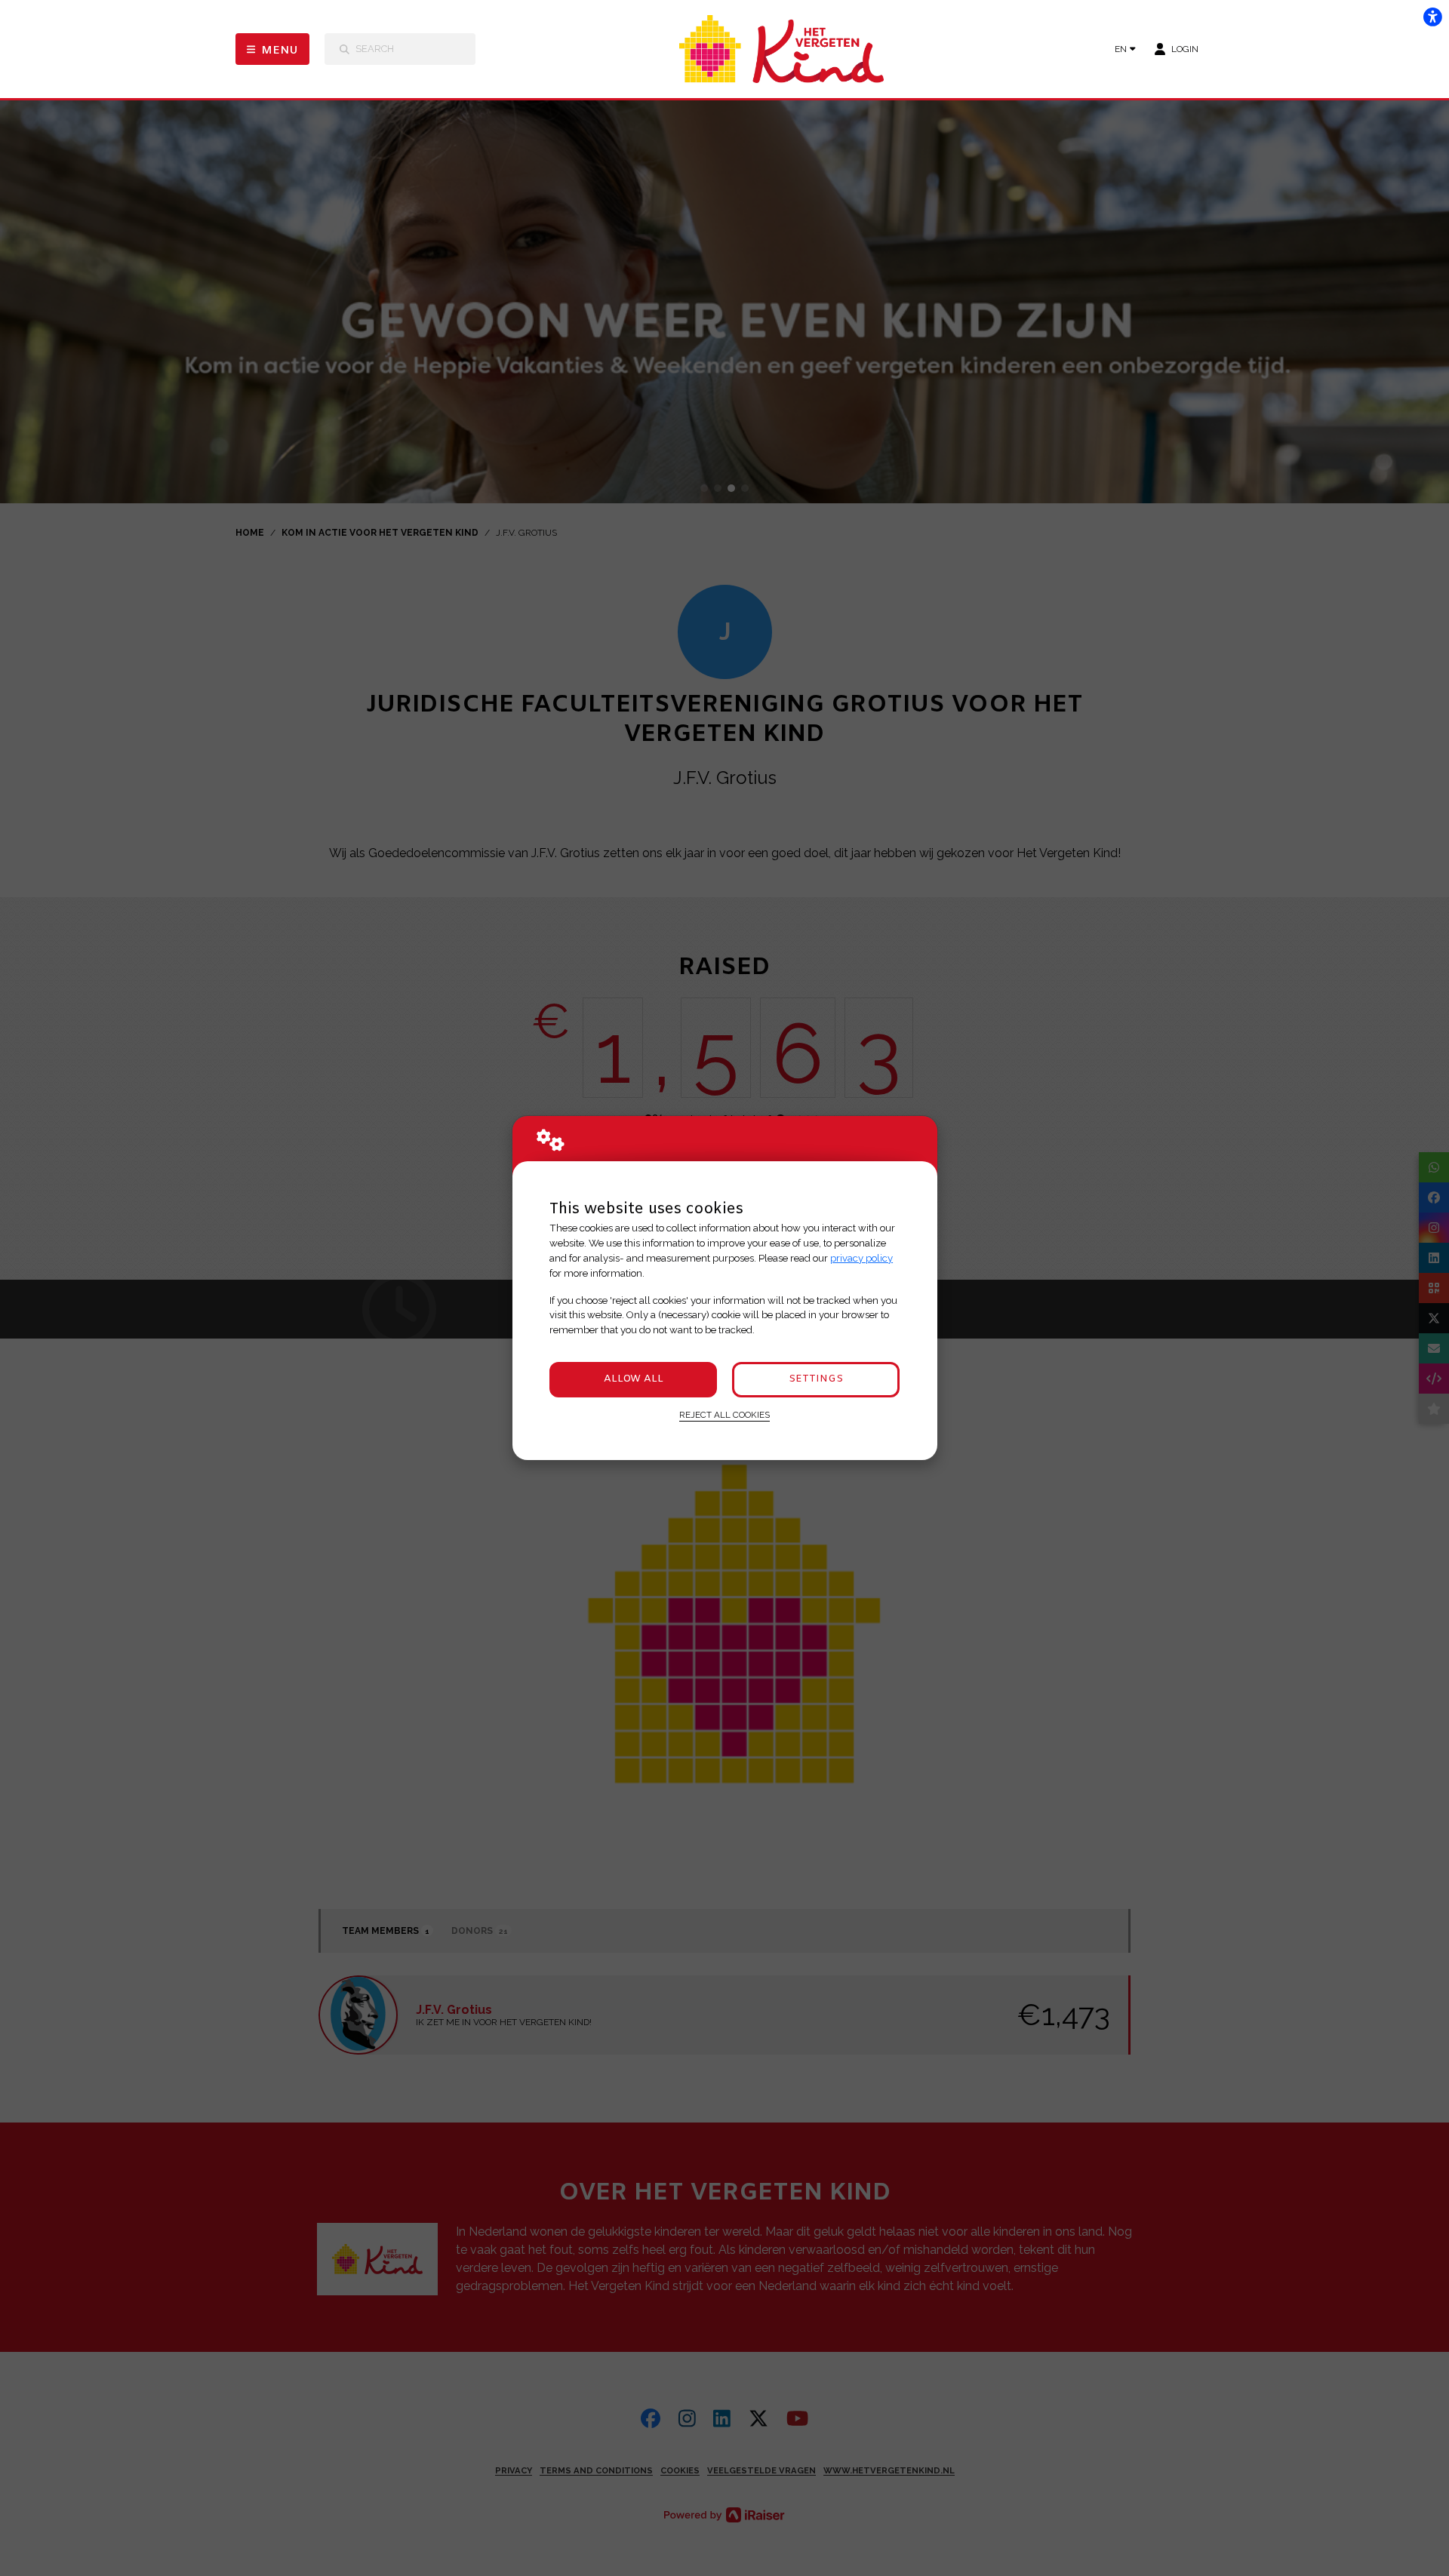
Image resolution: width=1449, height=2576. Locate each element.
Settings (816, 1379)
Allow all (634, 1379)
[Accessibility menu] (1432, 17)
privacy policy (861, 1258)
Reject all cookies (724, 1415)
